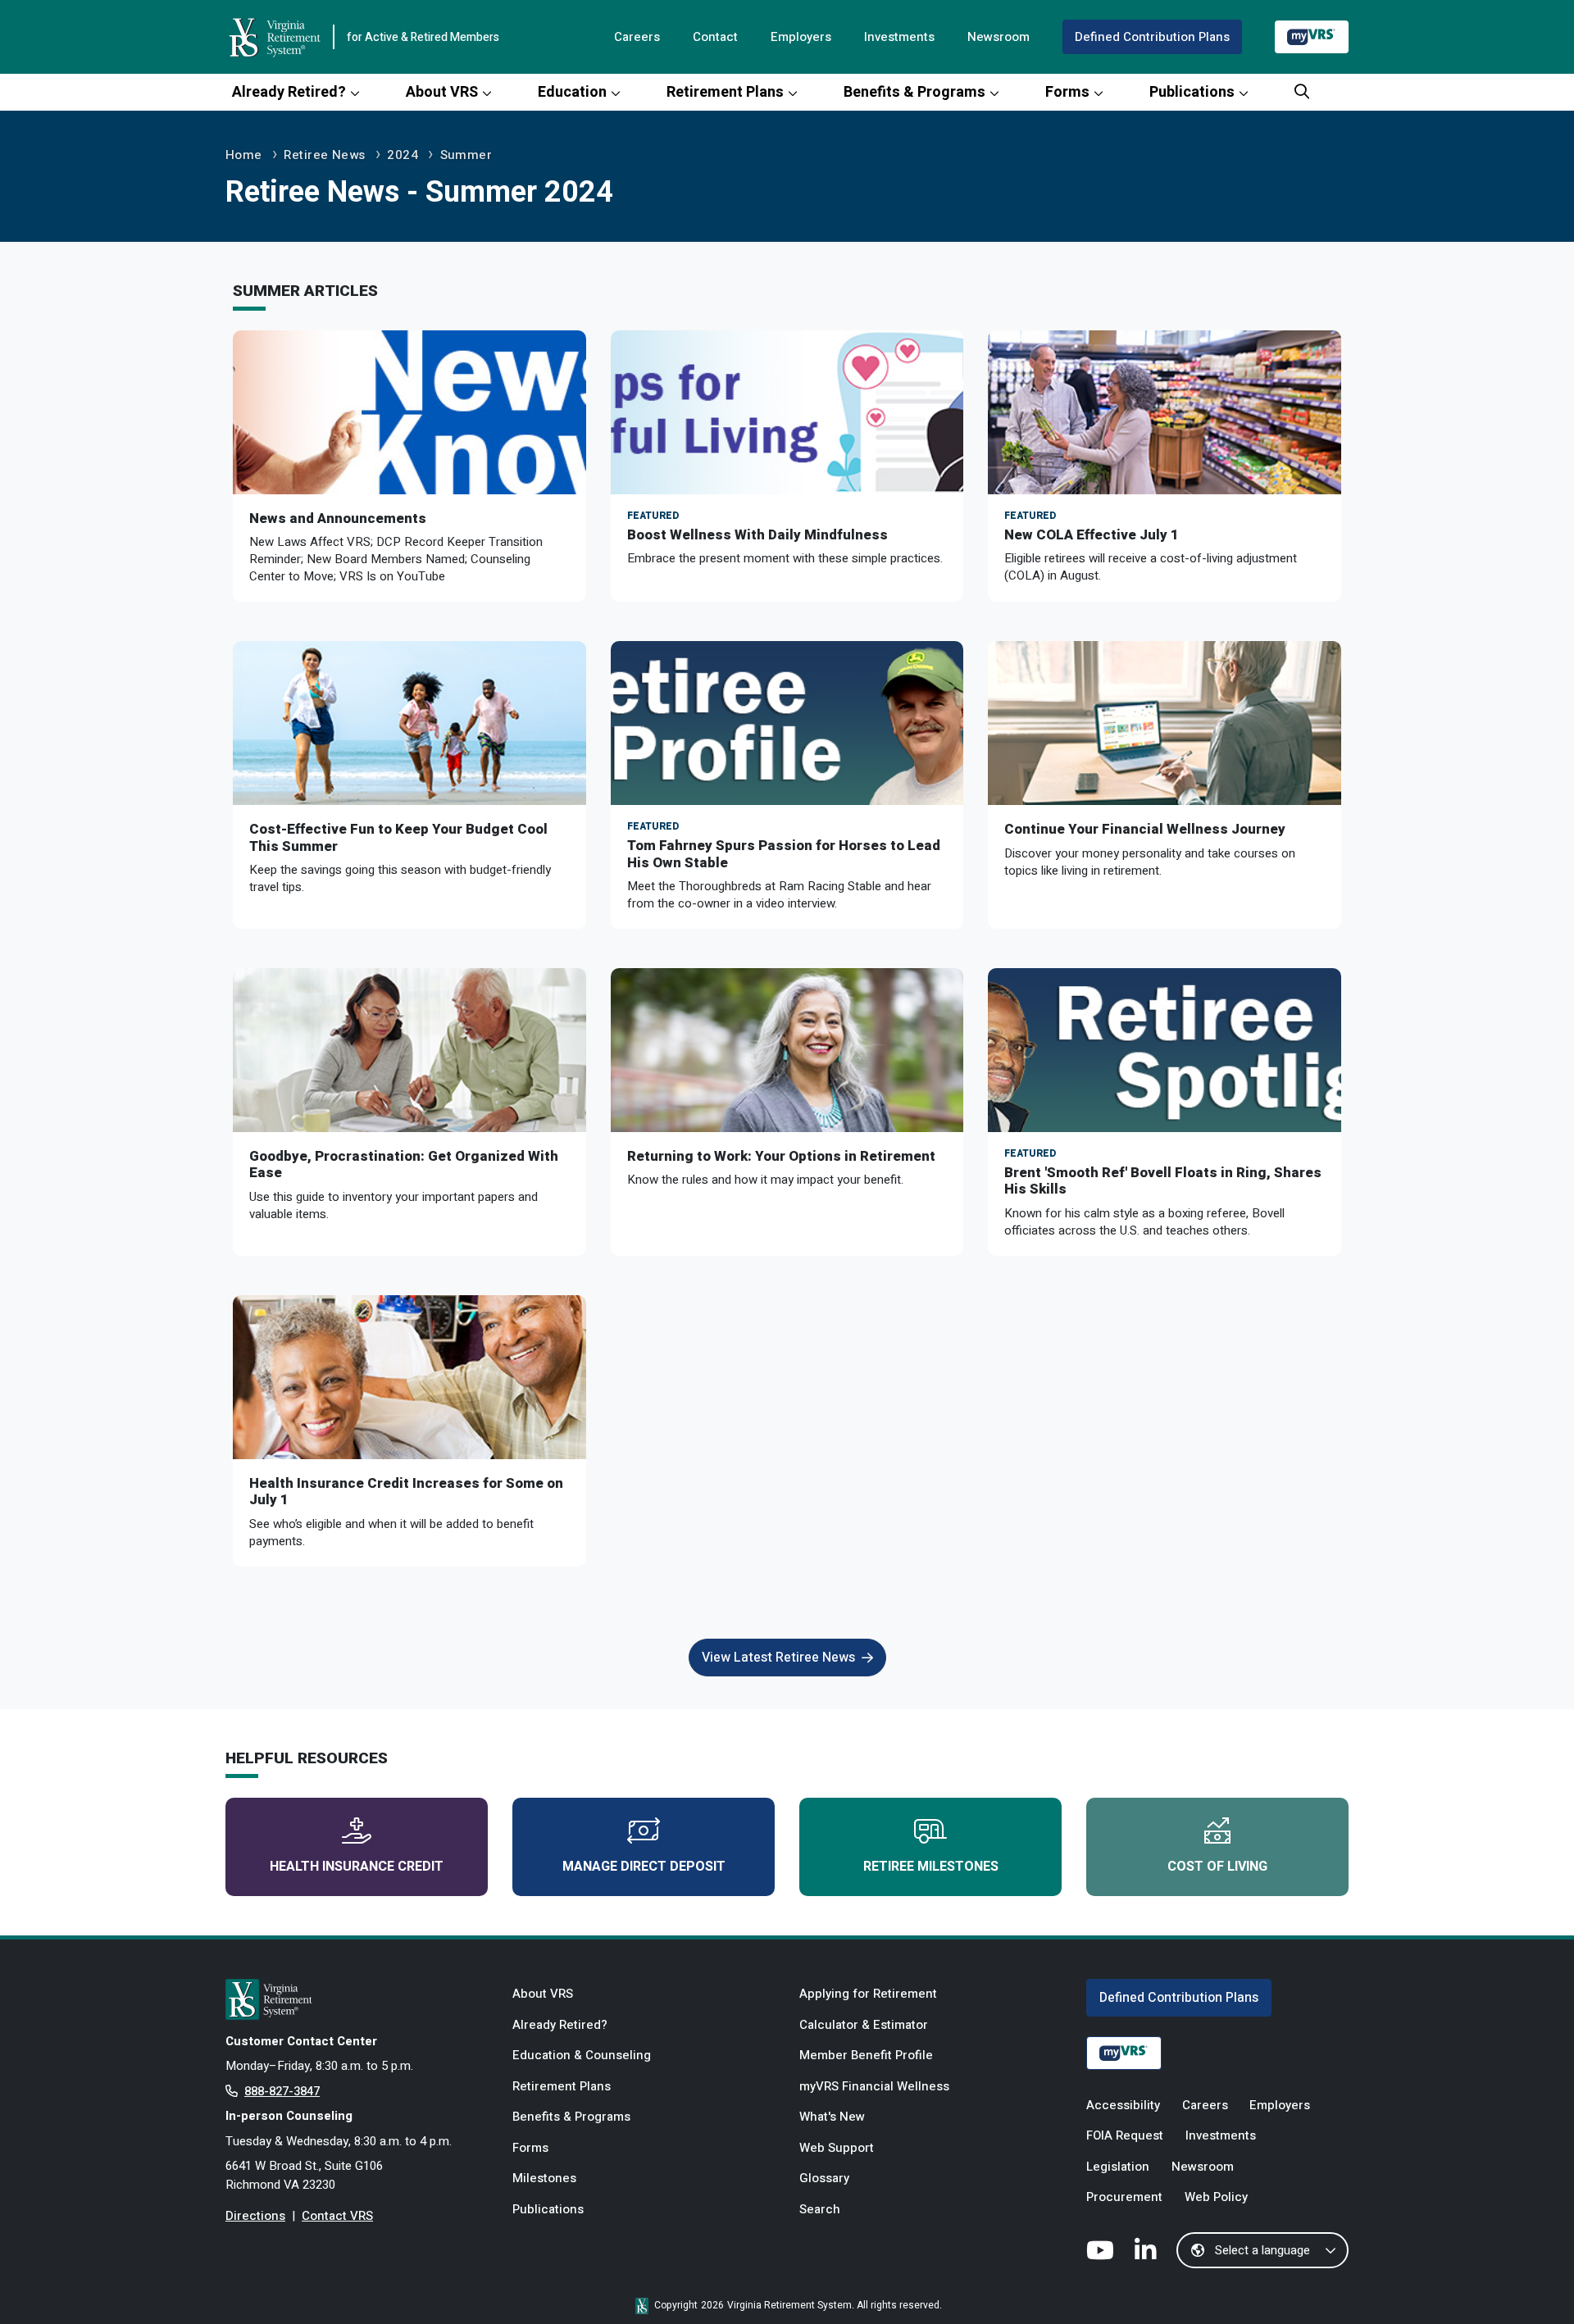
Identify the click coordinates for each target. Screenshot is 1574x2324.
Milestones (544, 2178)
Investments (899, 37)
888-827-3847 (282, 2091)
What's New (832, 2117)
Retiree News (324, 155)
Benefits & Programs (914, 92)
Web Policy (1216, 2197)
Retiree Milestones (931, 1867)
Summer (466, 155)
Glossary (824, 2178)
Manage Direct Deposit (644, 1867)
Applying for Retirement (868, 1994)
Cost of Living (1217, 1867)
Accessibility (1123, 2105)
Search (820, 2209)
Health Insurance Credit (357, 1867)
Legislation (1118, 2167)
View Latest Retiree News (778, 1658)
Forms (1067, 92)
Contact (715, 37)
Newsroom (999, 37)
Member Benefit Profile (866, 2055)
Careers (637, 37)
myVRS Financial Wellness (874, 2086)
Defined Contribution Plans (1152, 37)
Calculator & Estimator (864, 2025)
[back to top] (1529, 2279)
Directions (255, 2216)
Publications (1192, 92)
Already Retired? (289, 92)
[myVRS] (1312, 36)
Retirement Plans (725, 92)
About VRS (442, 92)
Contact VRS (337, 2216)
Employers (801, 37)
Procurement (1124, 2197)
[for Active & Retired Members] (357, 1999)
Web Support (837, 2148)
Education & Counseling (582, 2055)
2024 (403, 155)
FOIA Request (1125, 2135)
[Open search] (1302, 92)
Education (572, 92)
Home (244, 155)
